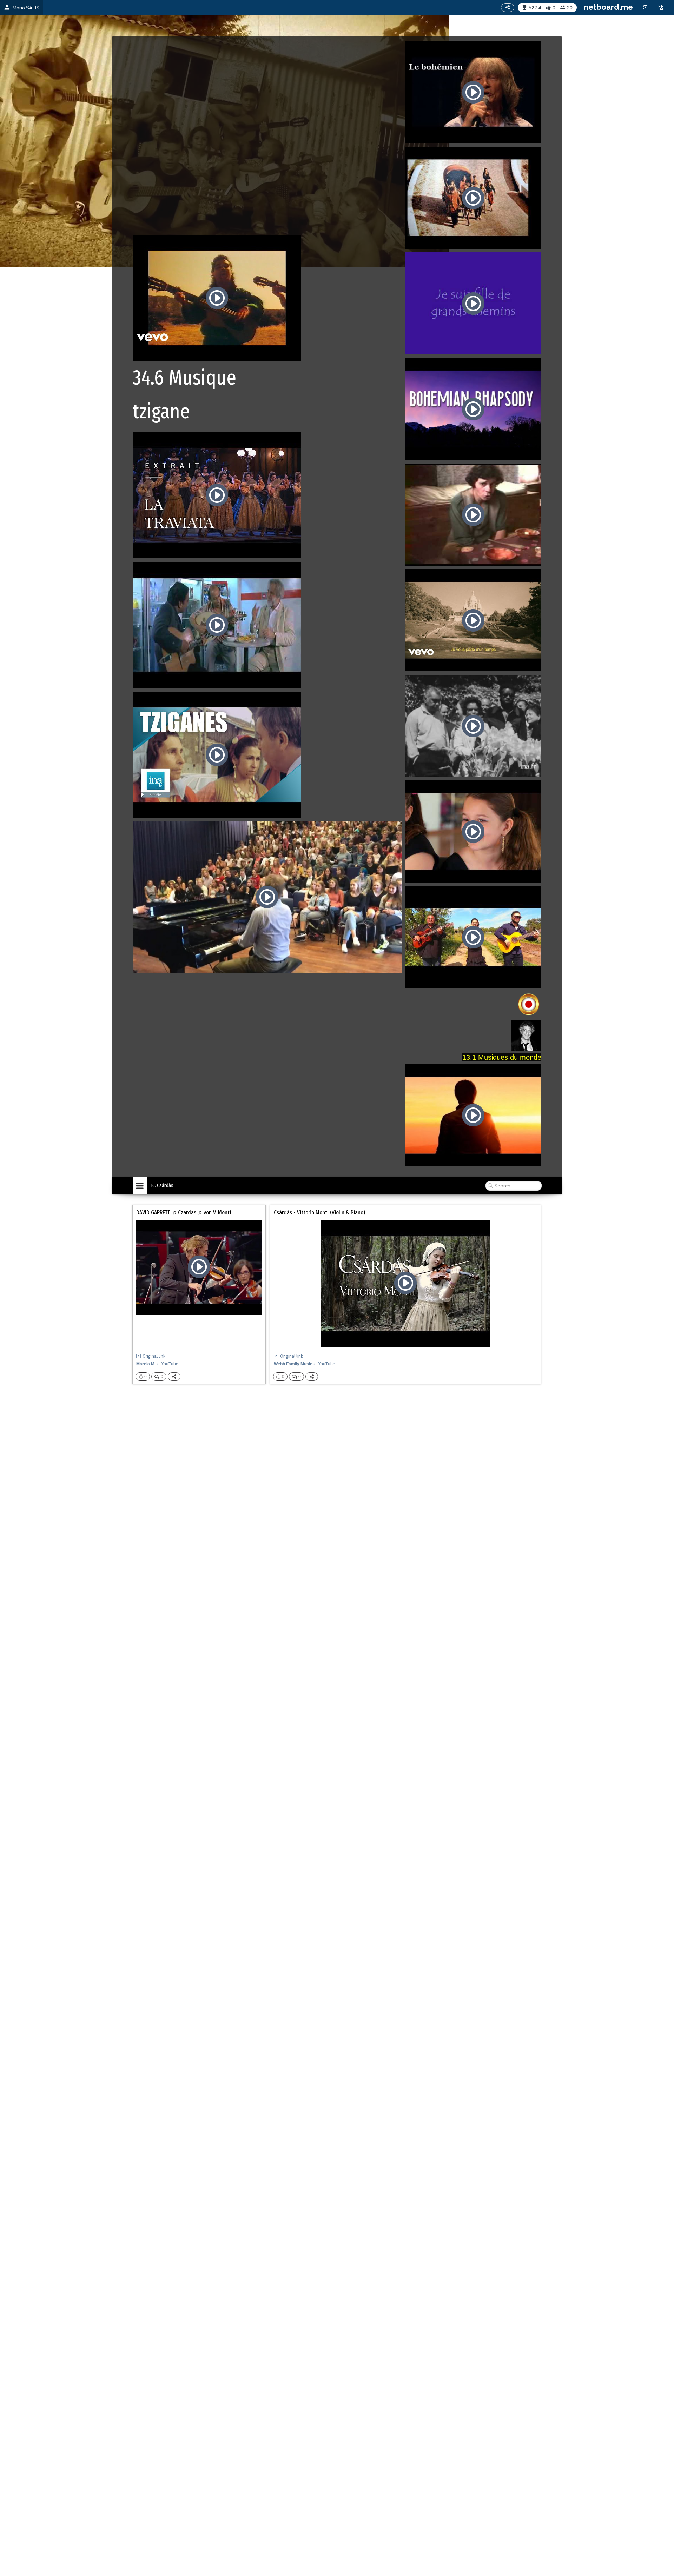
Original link (154, 1356)
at (157, 1364)
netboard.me (608, 7)
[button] (661, 7)
